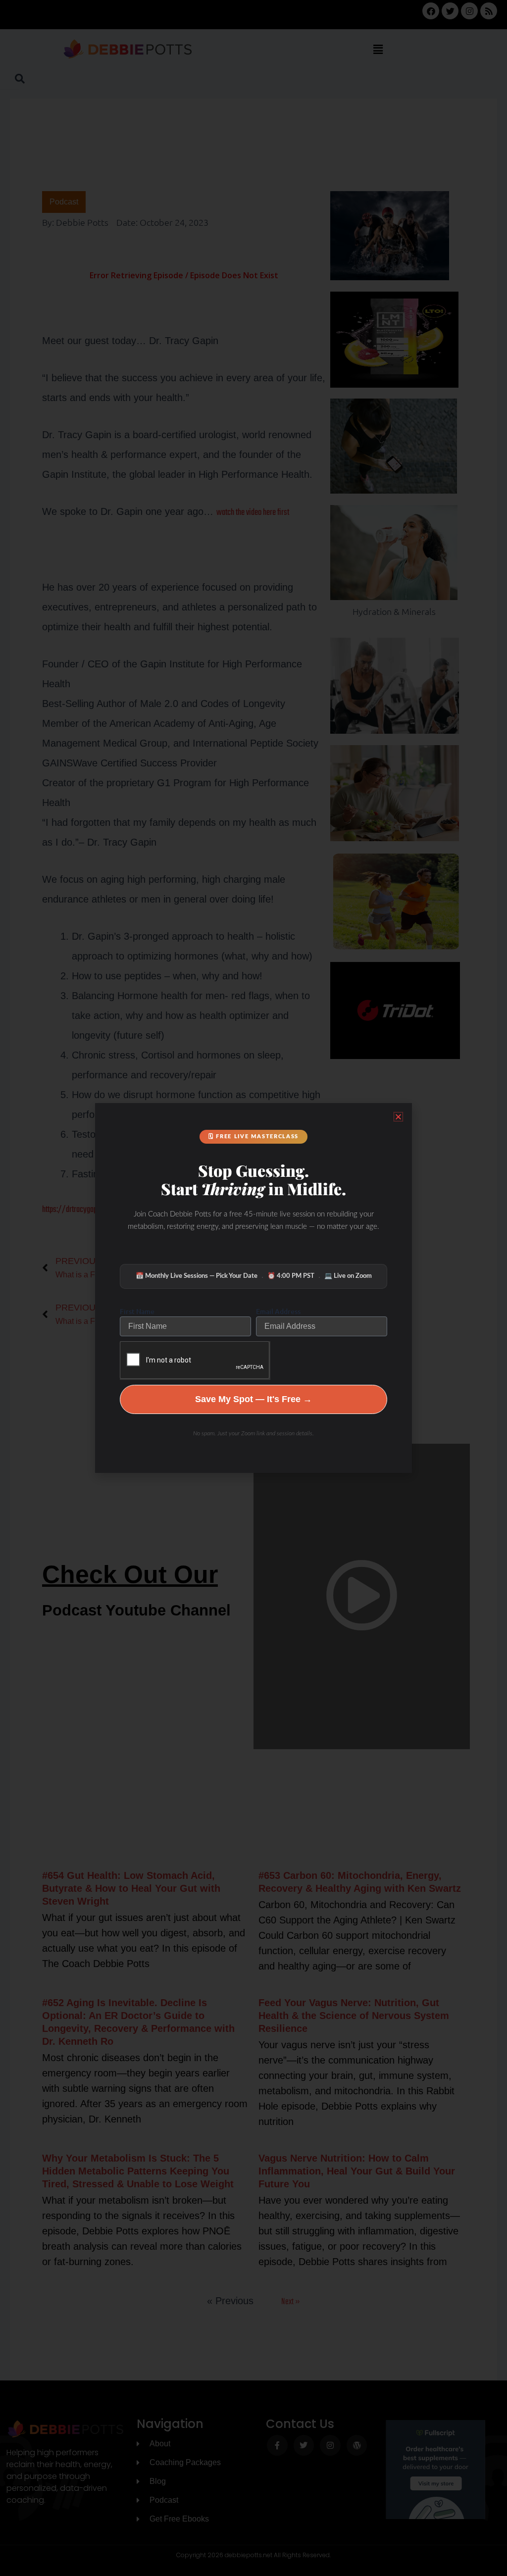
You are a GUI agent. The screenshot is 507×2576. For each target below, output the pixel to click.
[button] (398, 1117)
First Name (137, 1311)
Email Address (278, 1311)
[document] (253, 1288)
